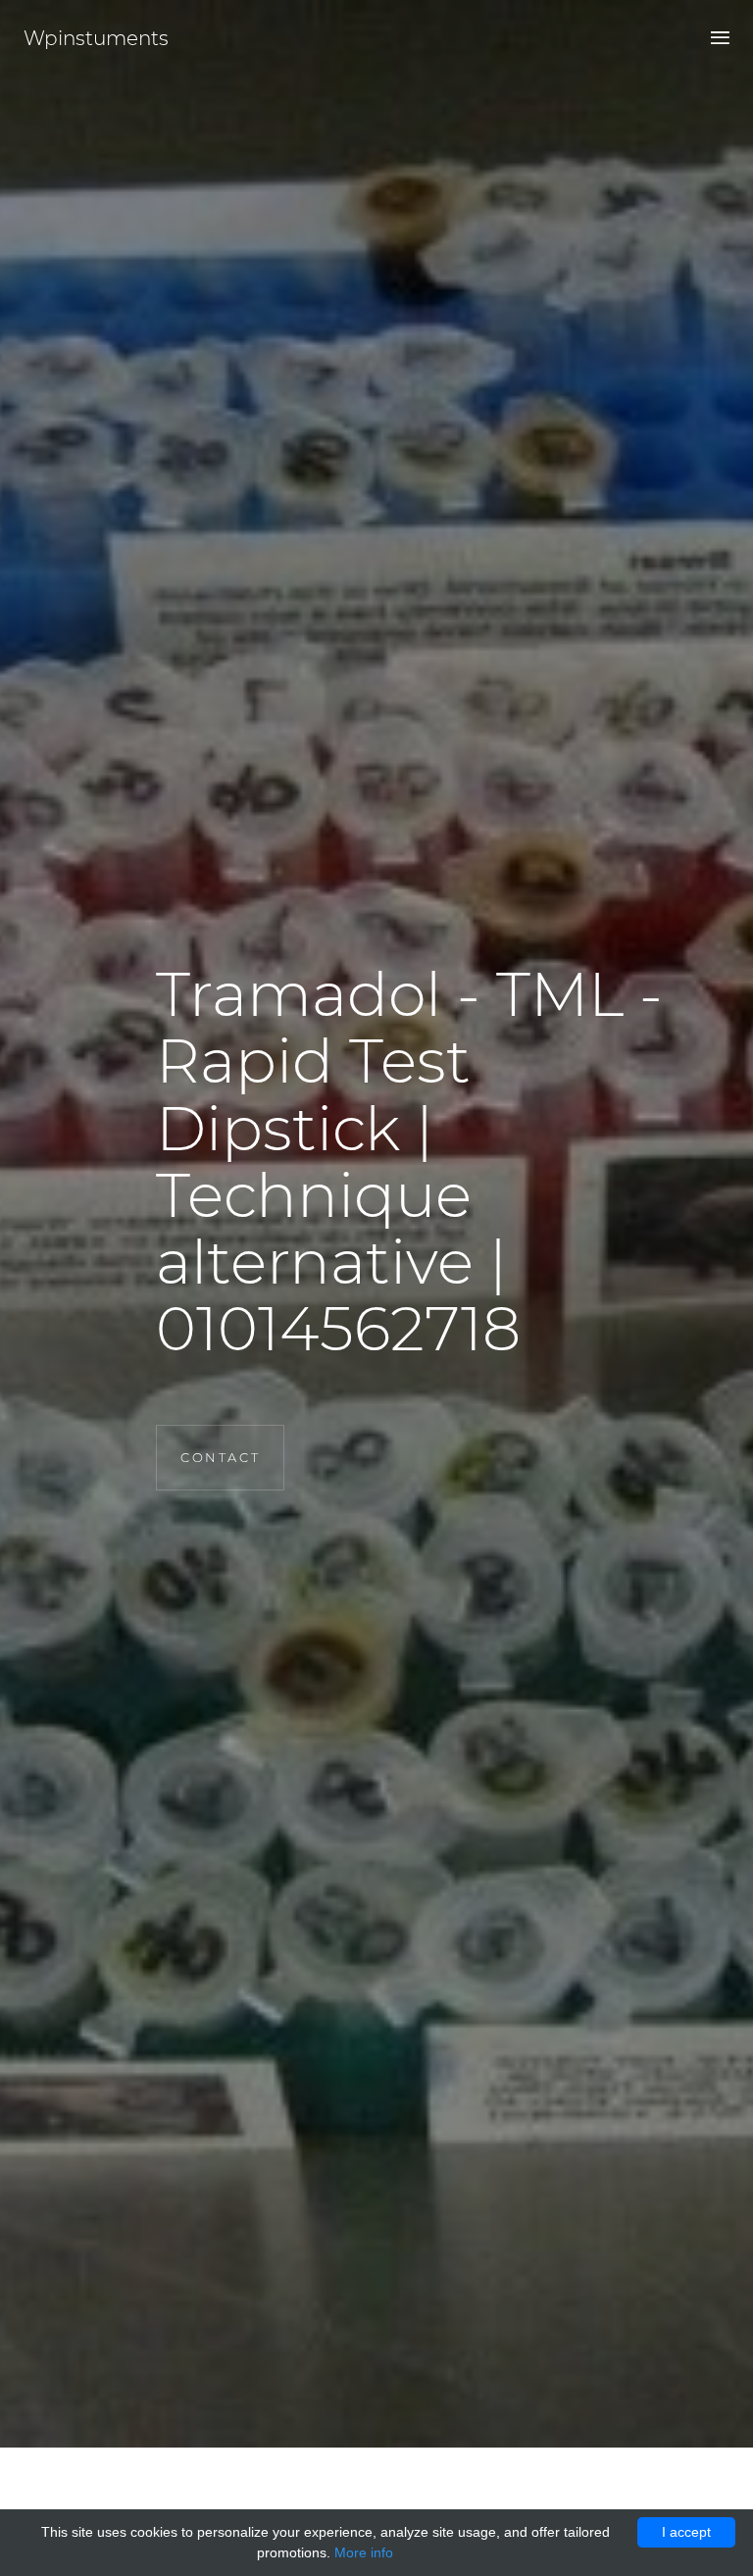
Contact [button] (220, 1457)
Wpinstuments (96, 38)
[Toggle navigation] (714, 39)
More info (364, 2552)
